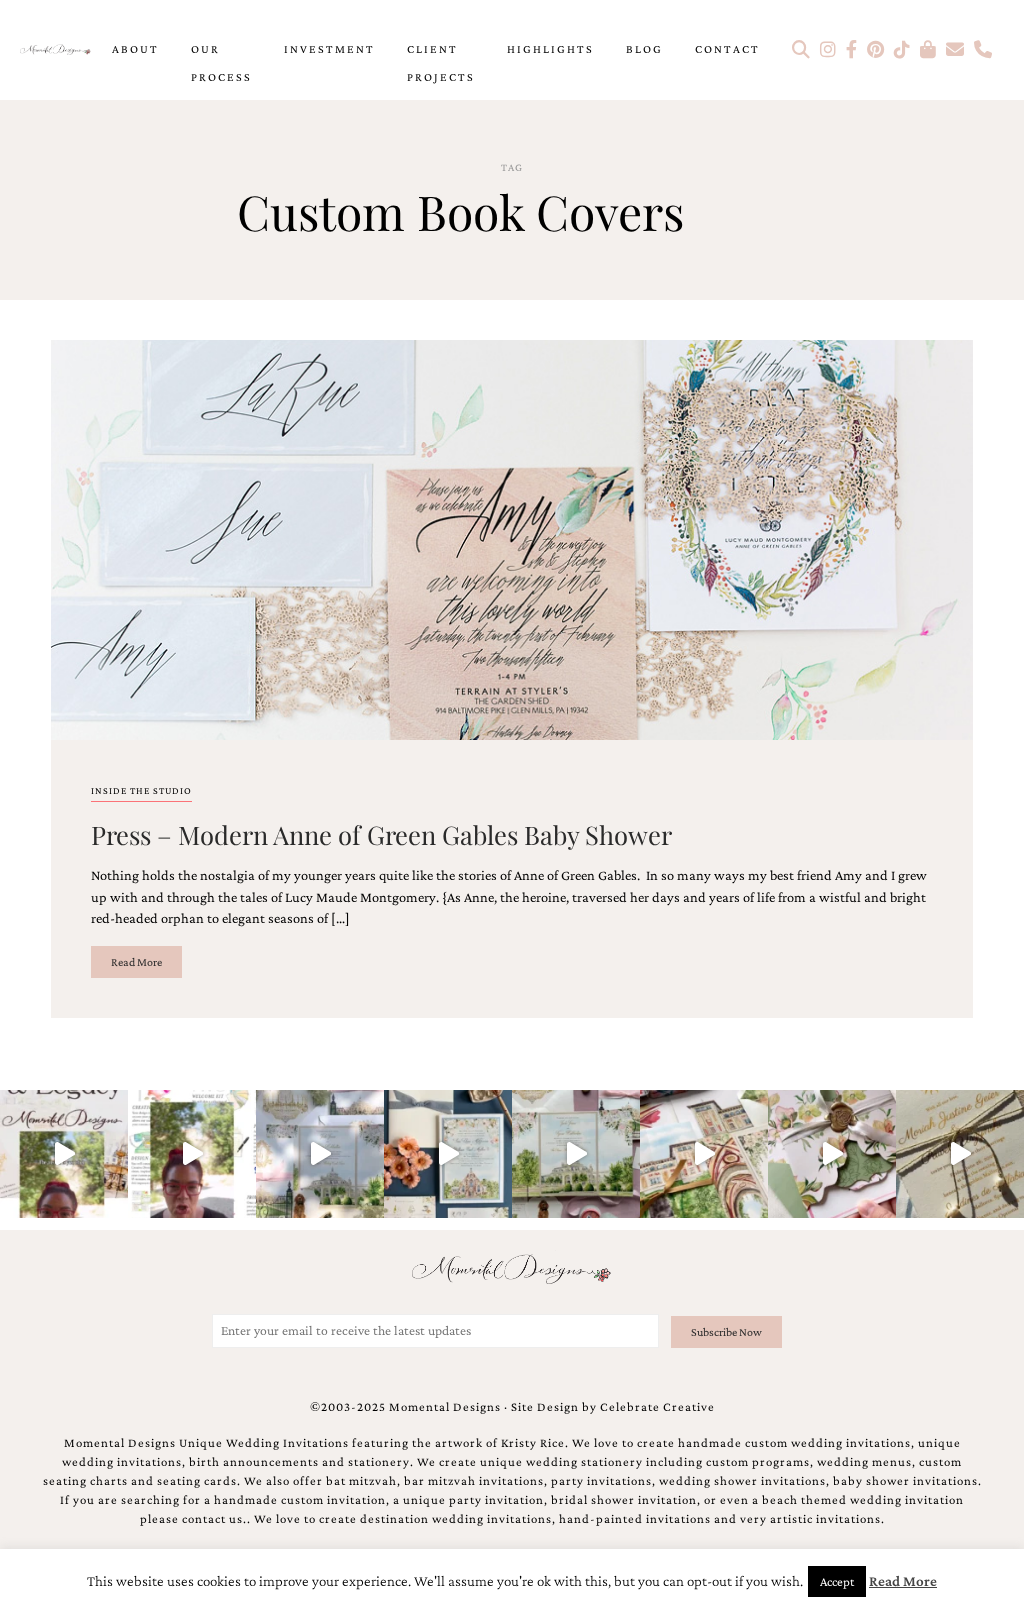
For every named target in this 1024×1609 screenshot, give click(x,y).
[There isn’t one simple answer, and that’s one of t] (832, 1154)
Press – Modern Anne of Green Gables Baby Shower (381, 834)
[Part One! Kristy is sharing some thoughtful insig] (192, 1154)
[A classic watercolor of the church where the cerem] (448, 1154)
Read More (136, 962)
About (135, 49)
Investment (329, 49)
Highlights (550, 49)
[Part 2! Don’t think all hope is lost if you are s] (64, 1154)
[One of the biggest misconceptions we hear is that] (960, 1154)
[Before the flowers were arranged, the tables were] (320, 1154)
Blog (644, 49)
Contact (727, 49)
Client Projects (441, 63)
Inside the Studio (141, 790)
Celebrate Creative (657, 1407)
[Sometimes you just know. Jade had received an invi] (576, 1154)
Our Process (221, 63)
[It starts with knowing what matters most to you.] (704, 1154)
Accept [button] (837, 1581)
